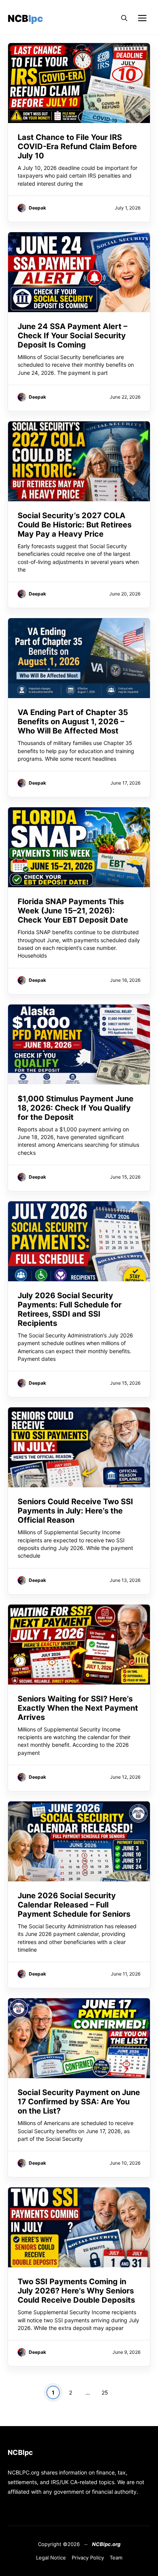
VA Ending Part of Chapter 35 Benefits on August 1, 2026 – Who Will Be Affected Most (73, 722)
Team (116, 2558)
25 (105, 2392)
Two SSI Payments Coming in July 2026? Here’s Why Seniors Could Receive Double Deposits (76, 2291)
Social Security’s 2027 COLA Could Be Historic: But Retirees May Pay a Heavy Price (75, 525)
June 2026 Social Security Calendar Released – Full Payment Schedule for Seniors (74, 1905)
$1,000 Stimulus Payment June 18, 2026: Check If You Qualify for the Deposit (76, 1108)
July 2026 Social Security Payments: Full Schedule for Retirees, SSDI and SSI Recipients (70, 1309)
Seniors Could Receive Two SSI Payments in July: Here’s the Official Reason (75, 1511)
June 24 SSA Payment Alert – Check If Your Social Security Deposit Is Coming (72, 336)
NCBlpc (25, 18)
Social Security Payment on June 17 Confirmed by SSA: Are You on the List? (79, 2102)
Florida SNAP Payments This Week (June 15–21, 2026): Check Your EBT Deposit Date (73, 911)
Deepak (37, 208)
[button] (124, 18)
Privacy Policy (88, 2558)
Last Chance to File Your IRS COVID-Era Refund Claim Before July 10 (77, 146)
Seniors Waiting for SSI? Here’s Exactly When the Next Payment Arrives (78, 1708)
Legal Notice (51, 2558)
